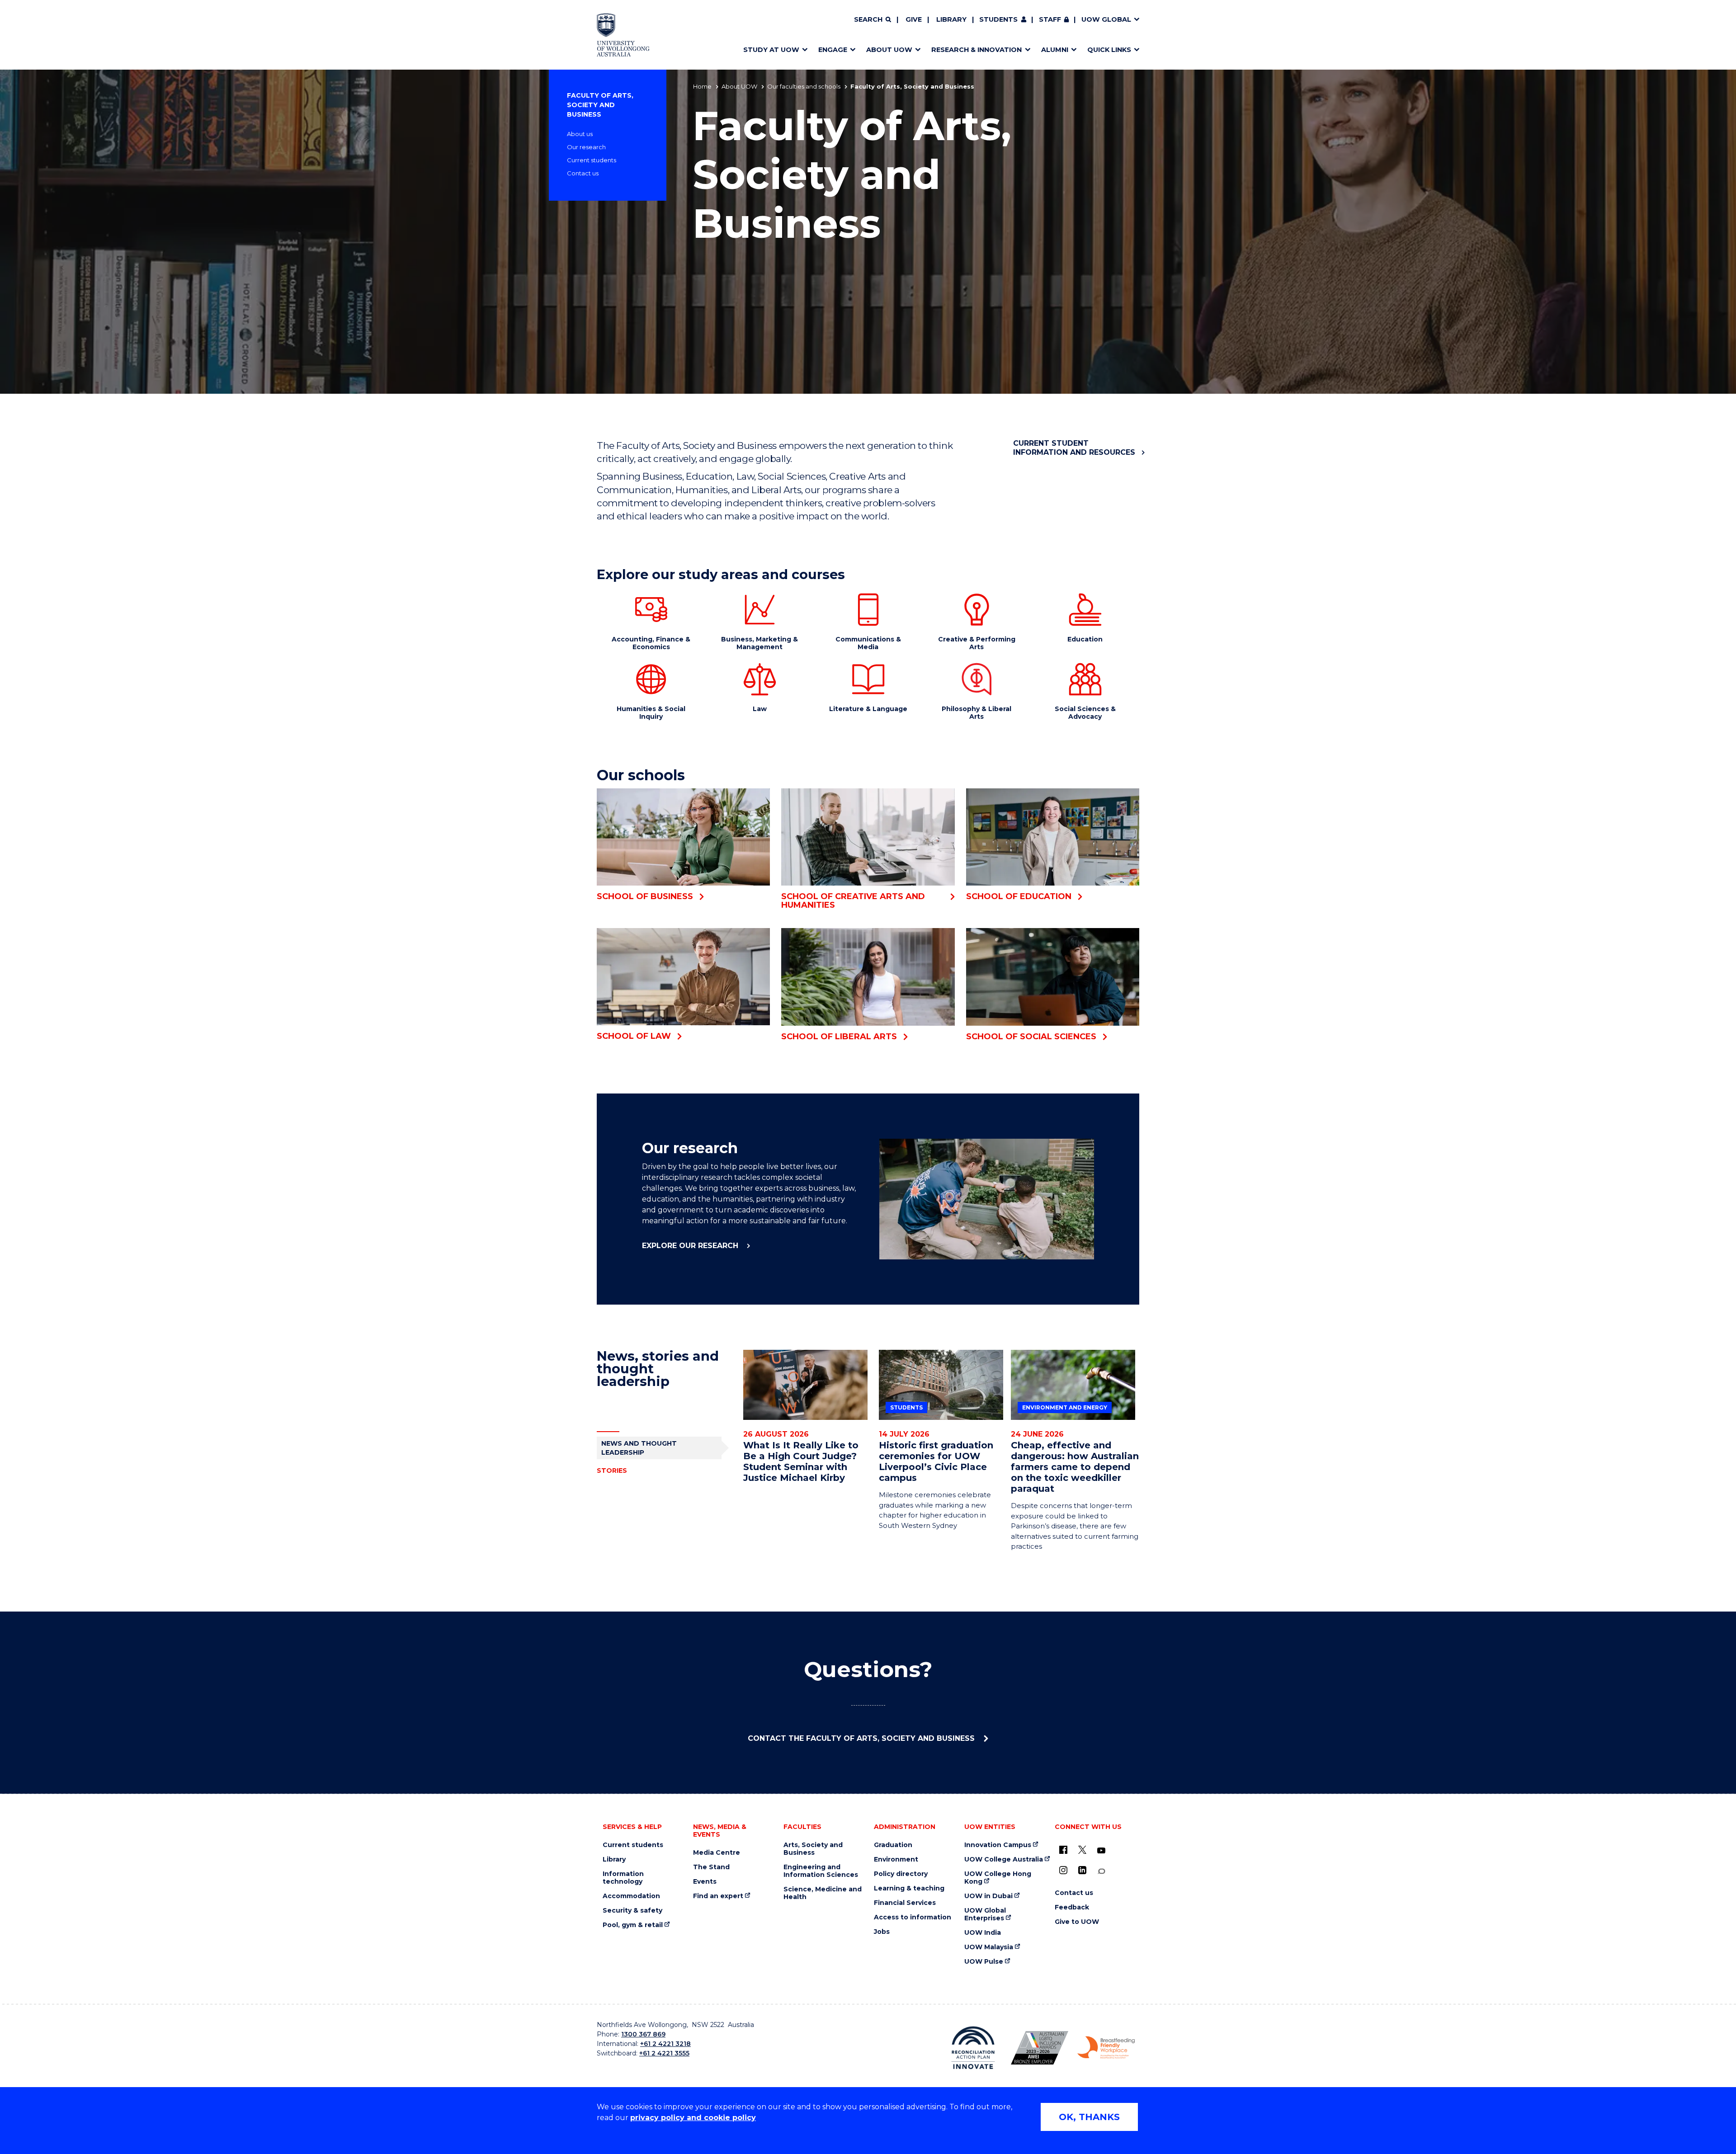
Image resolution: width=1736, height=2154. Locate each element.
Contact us (583, 173)
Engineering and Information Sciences (821, 1871)
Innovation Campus (998, 1845)
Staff (1050, 19)
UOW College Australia (1004, 1859)
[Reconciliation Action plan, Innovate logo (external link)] (973, 2048)
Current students (592, 160)
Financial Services (905, 1903)
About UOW (739, 86)
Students (998, 19)
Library (951, 19)
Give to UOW (1077, 1922)
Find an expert (718, 1896)
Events (705, 1882)
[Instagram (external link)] (1063, 1870)
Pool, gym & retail (633, 1925)
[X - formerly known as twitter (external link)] (1082, 1850)
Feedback (1072, 1907)
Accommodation (631, 1896)
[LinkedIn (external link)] (1082, 1870)
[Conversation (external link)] (1101, 1871)
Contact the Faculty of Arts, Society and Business (862, 1738)
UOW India (983, 1933)
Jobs (882, 1932)
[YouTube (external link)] (1101, 1851)
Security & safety (632, 1911)
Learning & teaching (909, 1888)
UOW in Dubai (988, 1896)
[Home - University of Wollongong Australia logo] (623, 35)
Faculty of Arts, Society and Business (600, 105)
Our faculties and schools (804, 86)
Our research (586, 147)
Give (914, 19)
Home (702, 86)
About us (580, 134)
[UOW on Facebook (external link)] (1063, 1850)
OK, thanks (1089, 2117)
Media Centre (717, 1853)
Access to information (913, 1917)
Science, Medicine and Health (823, 1893)
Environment (896, 1859)
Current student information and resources (1074, 448)
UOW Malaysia (989, 1947)
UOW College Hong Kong (998, 1878)
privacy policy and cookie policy (693, 2118)
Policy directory (901, 1874)
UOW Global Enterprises (985, 1914)
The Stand (711, 1867)
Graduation (893, 1845)
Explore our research (691, 1246)
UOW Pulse (984, 1962)
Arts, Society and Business (813, 1849)
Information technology (623, 1878)
